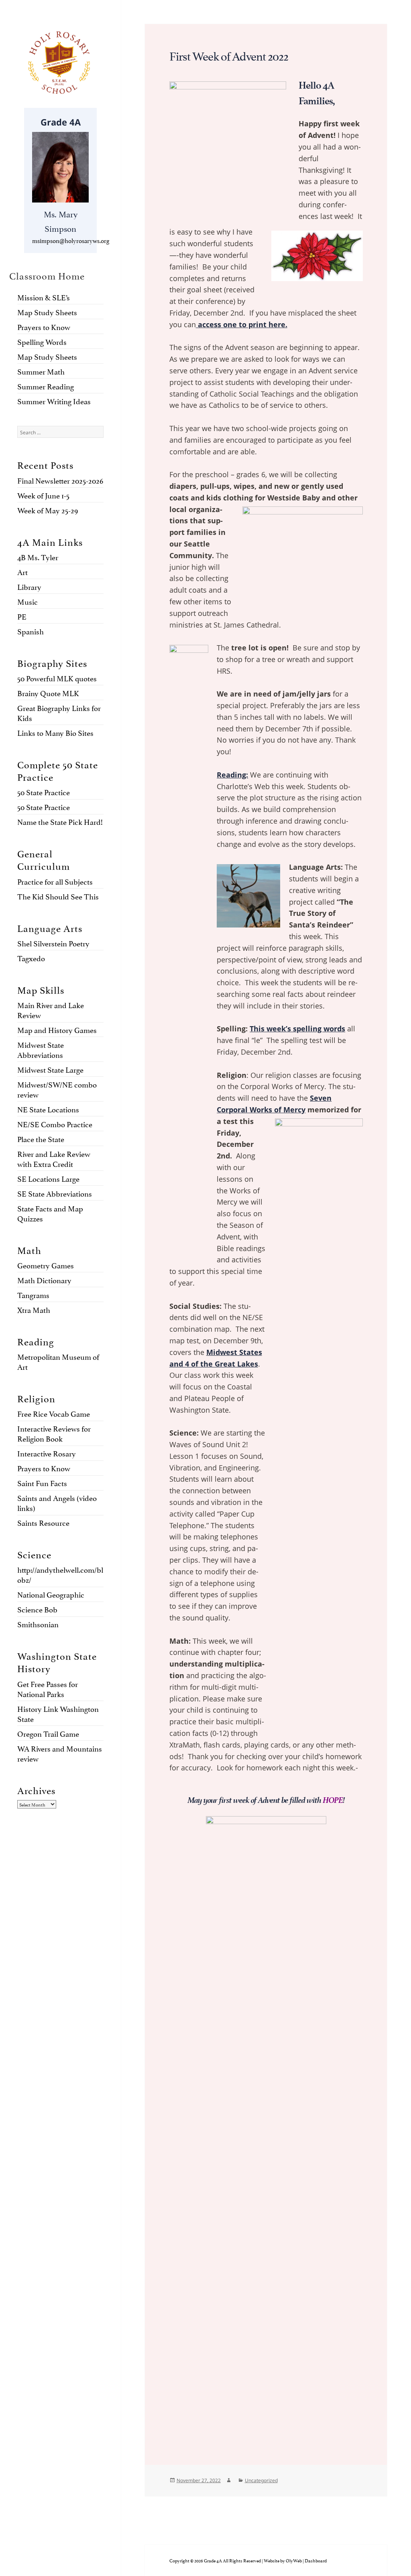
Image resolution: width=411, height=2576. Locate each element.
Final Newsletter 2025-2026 (60, 480)
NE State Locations (48, 1109)
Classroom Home (47, 275)
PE (22, 616)
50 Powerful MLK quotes (57, 678)
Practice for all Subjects (55, 881)
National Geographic (51, 1594)
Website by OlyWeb (283, 2560)
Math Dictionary (44, 1280)
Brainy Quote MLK (48, 693)
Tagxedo (31, 958)
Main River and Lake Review (51, 1010)
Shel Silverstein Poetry (53, 943)
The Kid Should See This (58, 896)
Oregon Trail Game (48, 1733)
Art (22, 571)
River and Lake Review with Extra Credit (54, 1158)
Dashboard (316, 2560)
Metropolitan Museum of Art (58, 1361)
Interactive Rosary (47, 1453)
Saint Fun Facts (42, 1482)
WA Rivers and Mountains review (60, 1753)
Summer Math (41, 371)
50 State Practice (44, 792)
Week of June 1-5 (43, 495)
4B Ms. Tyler (38, 557)
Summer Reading (46, 386)
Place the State (41, 1138)
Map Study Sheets (47, 312)
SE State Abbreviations (55, 1193)
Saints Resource (43, 1522)
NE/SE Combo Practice (55, 1124)
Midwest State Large (50, 1069)
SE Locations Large (48, 1178)
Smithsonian (38, 1624)
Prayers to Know (44, 326)
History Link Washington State (58, 1713)
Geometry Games (46, 1265)
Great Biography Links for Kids (59, 712)
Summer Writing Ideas (54, 401)
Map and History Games (57, 1029)
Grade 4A (61, 122)
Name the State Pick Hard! (60, 821)
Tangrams (33, 1294)
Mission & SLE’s (44, 297)
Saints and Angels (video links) (57, 1502)
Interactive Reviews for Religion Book (54, 1433)
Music (27, 601)
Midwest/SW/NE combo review (57, 1089)
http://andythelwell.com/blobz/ (60, 1574)
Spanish (31, 631)
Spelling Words (42, 341)
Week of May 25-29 (48, 510)
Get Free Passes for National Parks (48, 1688)
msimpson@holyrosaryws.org (71, 240)
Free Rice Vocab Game (54, 1413)
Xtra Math (34, 1309)
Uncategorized (261, 2480)
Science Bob (37, 1609)
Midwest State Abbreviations (41, 1049)
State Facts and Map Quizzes (50, 1213)
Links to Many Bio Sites (55, 732)
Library (29, 586)
